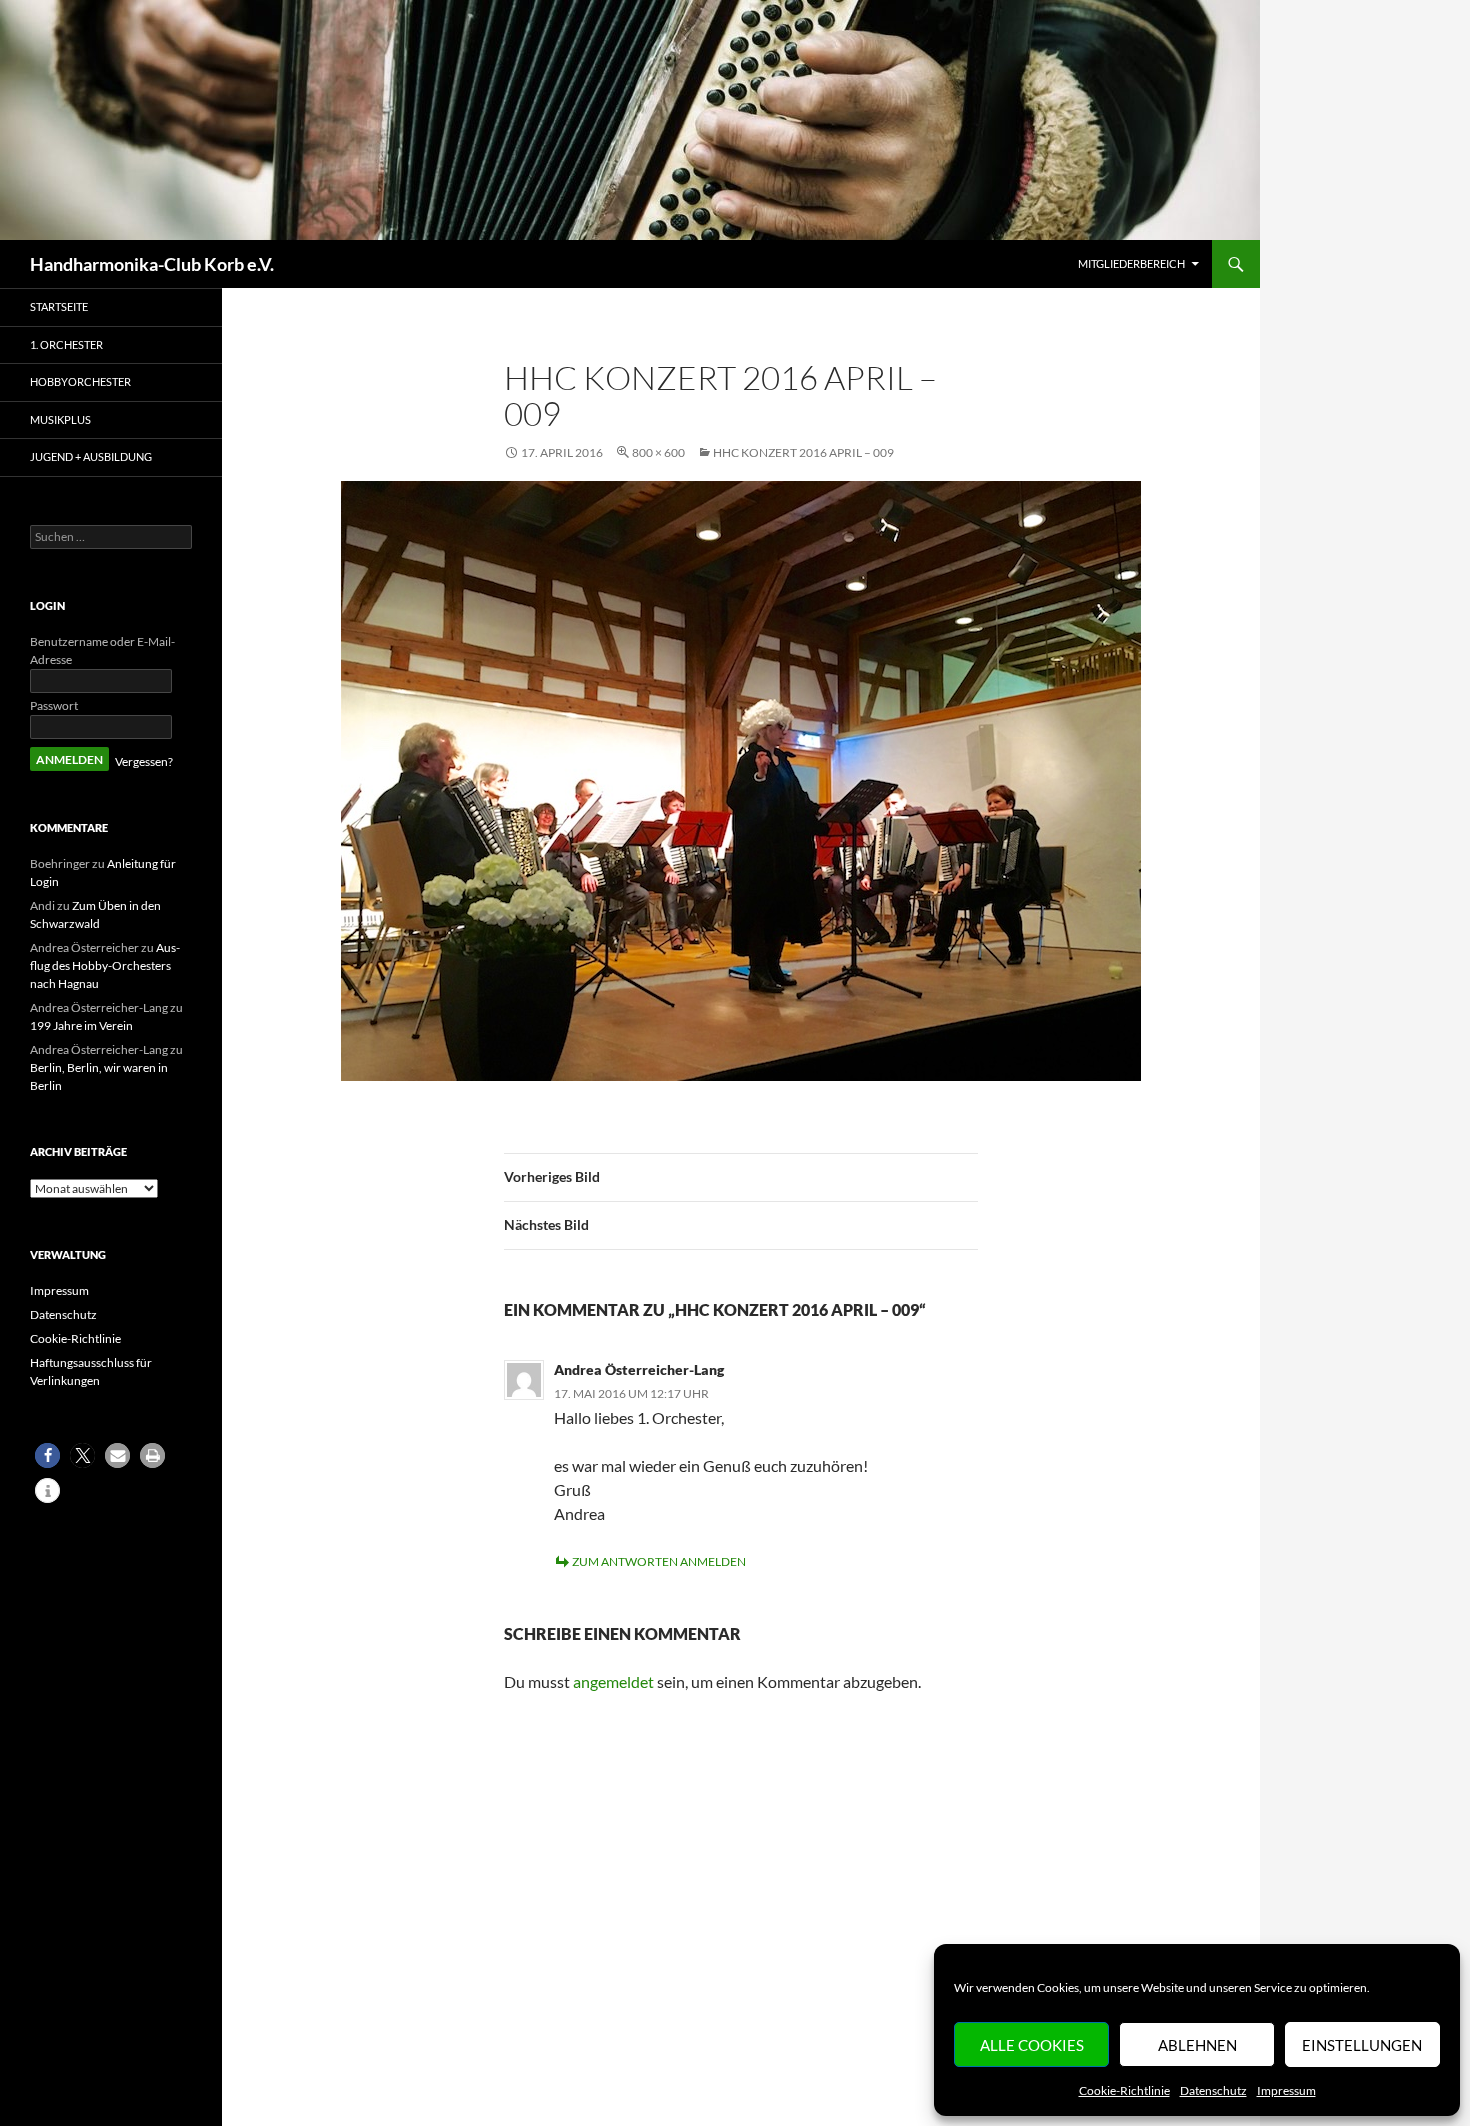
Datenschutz (1213, 2090)
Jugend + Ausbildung (91, 456)
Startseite (59, 306)
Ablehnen (1197, 2045)
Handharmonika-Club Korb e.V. (152, 264)
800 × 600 (658, 452)
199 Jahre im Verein (81, 1025)
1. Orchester (66, 344)
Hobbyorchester (80, 381)
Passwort (54, 705)
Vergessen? (144, 761)
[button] (47, 1455)
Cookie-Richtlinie (1124, 2090)
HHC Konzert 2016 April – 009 (803, 452)
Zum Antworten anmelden (659, 1561)
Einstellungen (1362, 2045)
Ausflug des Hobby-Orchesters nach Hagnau (105, 965)
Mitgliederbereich (1131, 263)
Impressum (1286, 2090)
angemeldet (613, 1681)
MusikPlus (60, 419)
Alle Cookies (1032, 2045)
